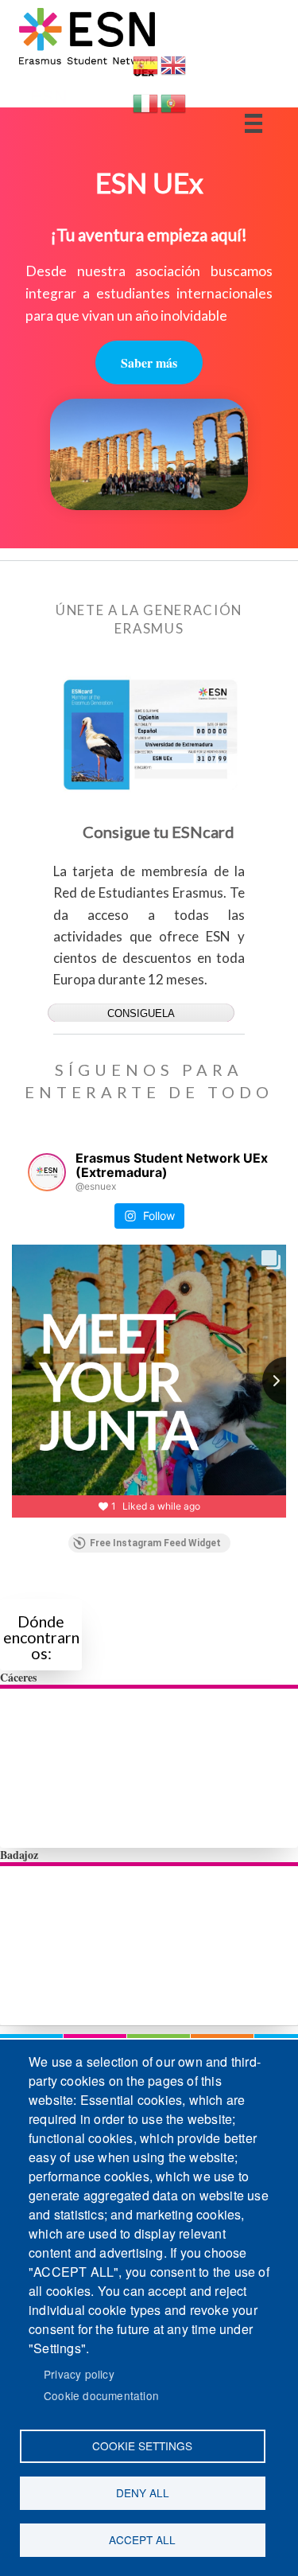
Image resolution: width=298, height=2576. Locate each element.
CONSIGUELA (141, 1013)
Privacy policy (79, 2374)
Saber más (149, 362)
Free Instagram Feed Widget (155, 1543)
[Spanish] (145, 72)
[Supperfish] (253, 123)
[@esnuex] (47, 1172)
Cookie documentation (101, 2395)
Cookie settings (142, 2445)
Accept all (142, 2539)
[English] (173, 72)
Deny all (143, 2492)
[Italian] (145, 110)
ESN (48, 95)
